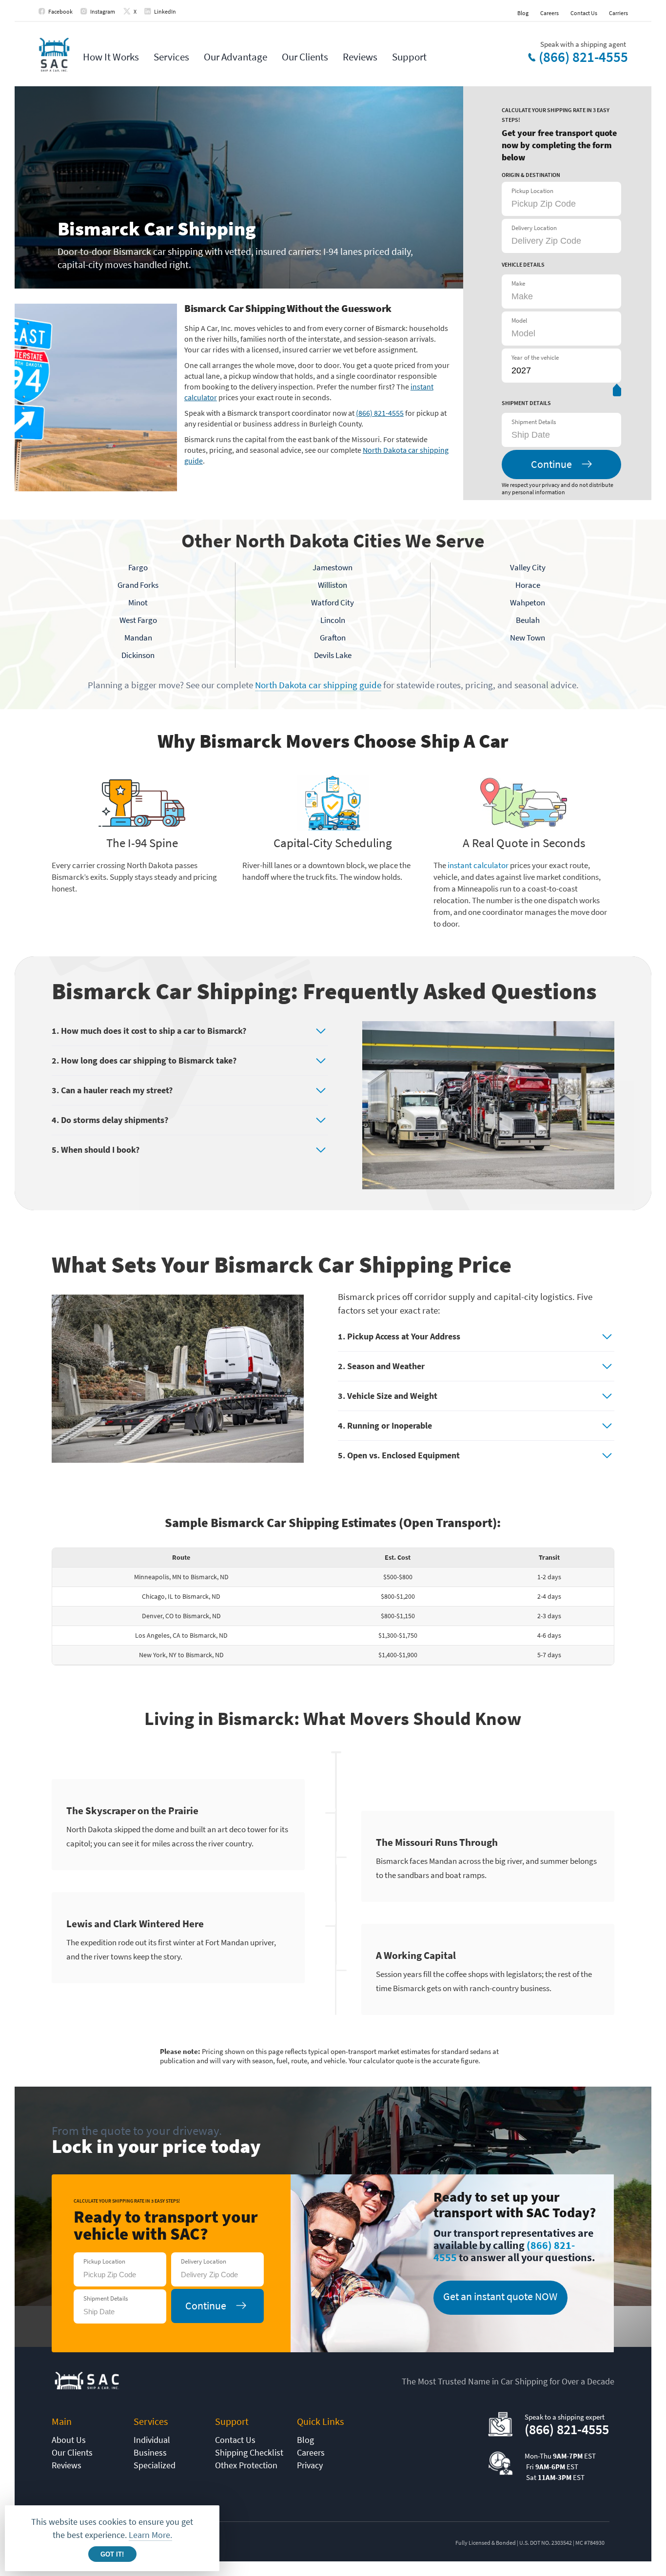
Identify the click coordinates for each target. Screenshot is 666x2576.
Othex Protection (246, 2465)
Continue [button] (551, 464)
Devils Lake (333, 655)
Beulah (528, 620)
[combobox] (560, 435)
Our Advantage (235, 57)
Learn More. (150, 2535)
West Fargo (138, 620)
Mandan (138, 638)
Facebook (60, 11)
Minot (138, 602)
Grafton (333, 638)
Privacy (310, 2465)
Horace (528, 585)
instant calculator (478, 865)
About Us (69, 2440)
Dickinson (138, 655)
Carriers (618, 13)
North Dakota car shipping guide (318, 685)
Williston (333, 585)
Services (171, 57)
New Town (528, 638)
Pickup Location (532, 191)
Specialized (155, 2465)
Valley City (528, 567)
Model (519, 320)
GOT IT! (112, 2554)
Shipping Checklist (249, 2452)
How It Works (111, 57)
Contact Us (584, 13)
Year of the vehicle (535, 358)
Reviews (360, 57)
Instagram (103, 11)
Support (409, 57)
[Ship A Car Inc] (54, 55)
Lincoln (333, 620)
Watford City (333, 602)
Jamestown (333, 567)
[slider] (617, 392)
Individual (152, 2440)
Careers (549, 13)
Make (518, 283)
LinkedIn (165, 11)
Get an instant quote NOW (500, 2296)
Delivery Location (534, 228)
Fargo (138, 567)
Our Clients (305, 57)
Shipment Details (534, 422)
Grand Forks (138, 585)
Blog (523, 13)
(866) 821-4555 (583, 57)
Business (150, 2452)
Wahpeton (528, 602)
